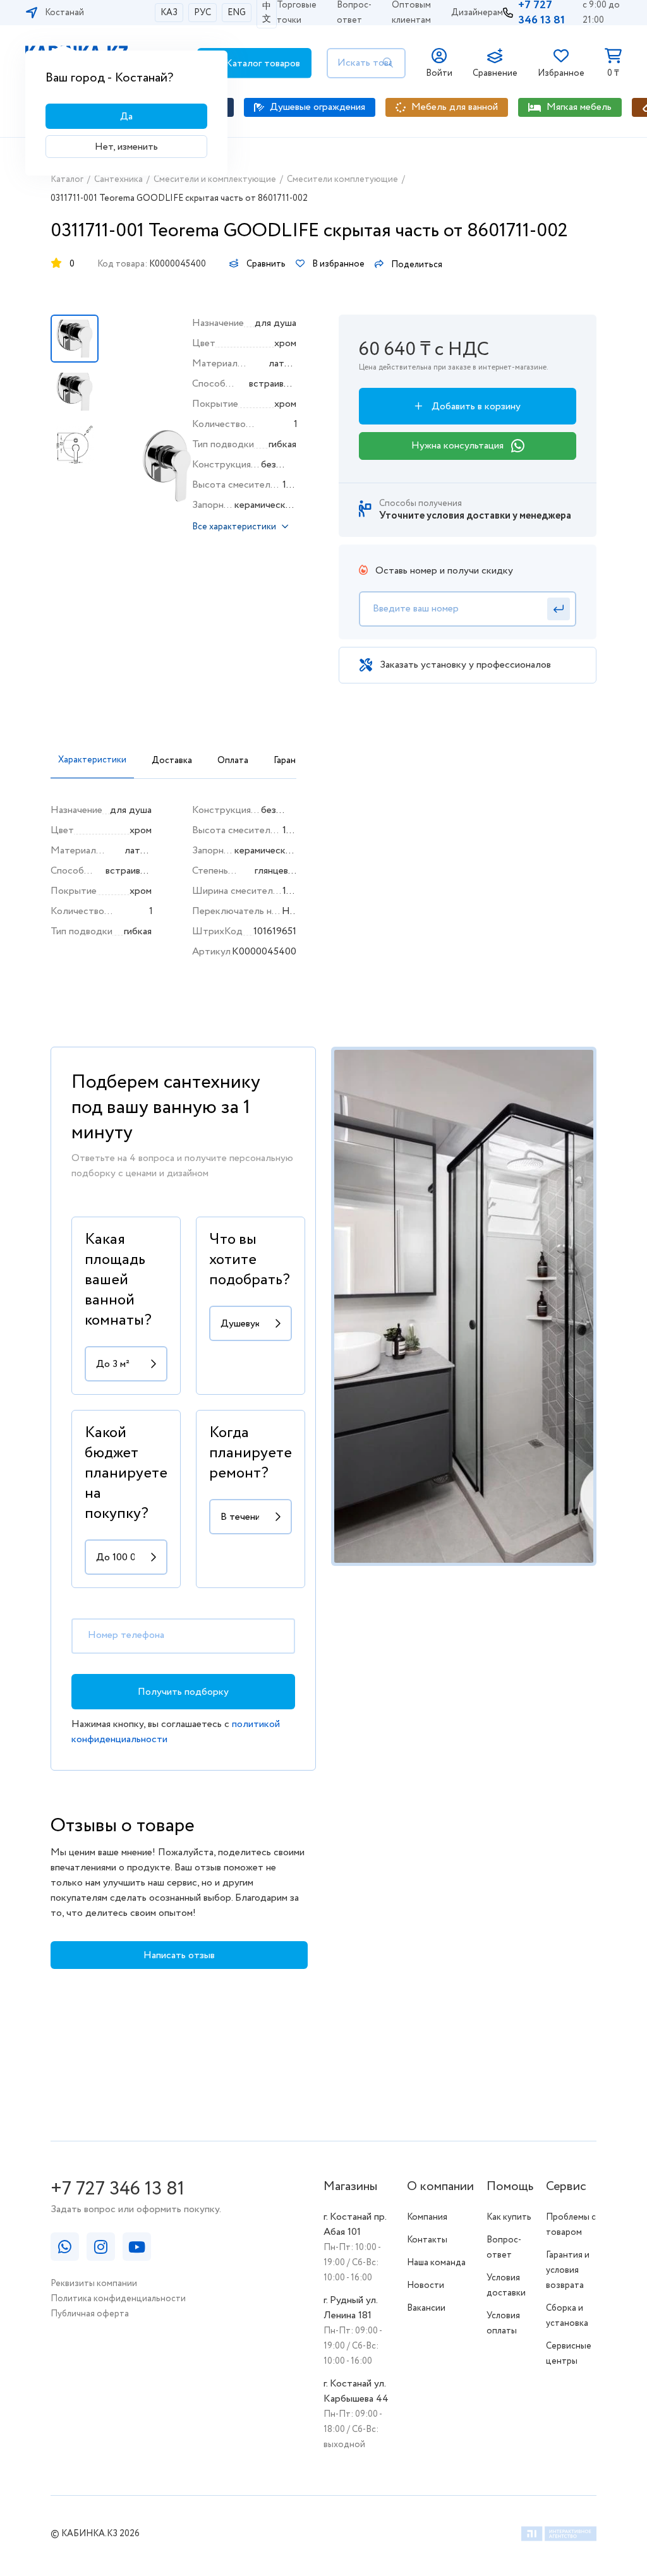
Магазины (350, 2187)
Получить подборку (183, 1692)
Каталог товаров (262, 63)
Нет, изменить (126, 147)
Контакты (427, 2240)
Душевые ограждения (317, 107)
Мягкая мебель (579, 107)
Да (126, 117)
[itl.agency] (559, 2536)
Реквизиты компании (94, 2284)
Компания (427, 2217)
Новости (426, 2285)
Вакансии (426, 2308)
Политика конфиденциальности (118, 2299)
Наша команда (436, 2263)
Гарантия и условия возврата (568, 2270)
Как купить (509, 2217)
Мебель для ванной (455, 107)
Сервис (566, 2187)
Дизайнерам (477, 13)
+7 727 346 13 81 (118, 2189)
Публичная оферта (90, 2314)
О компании (440, 2187)
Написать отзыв (179, 1955)
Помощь (510, 2187)
